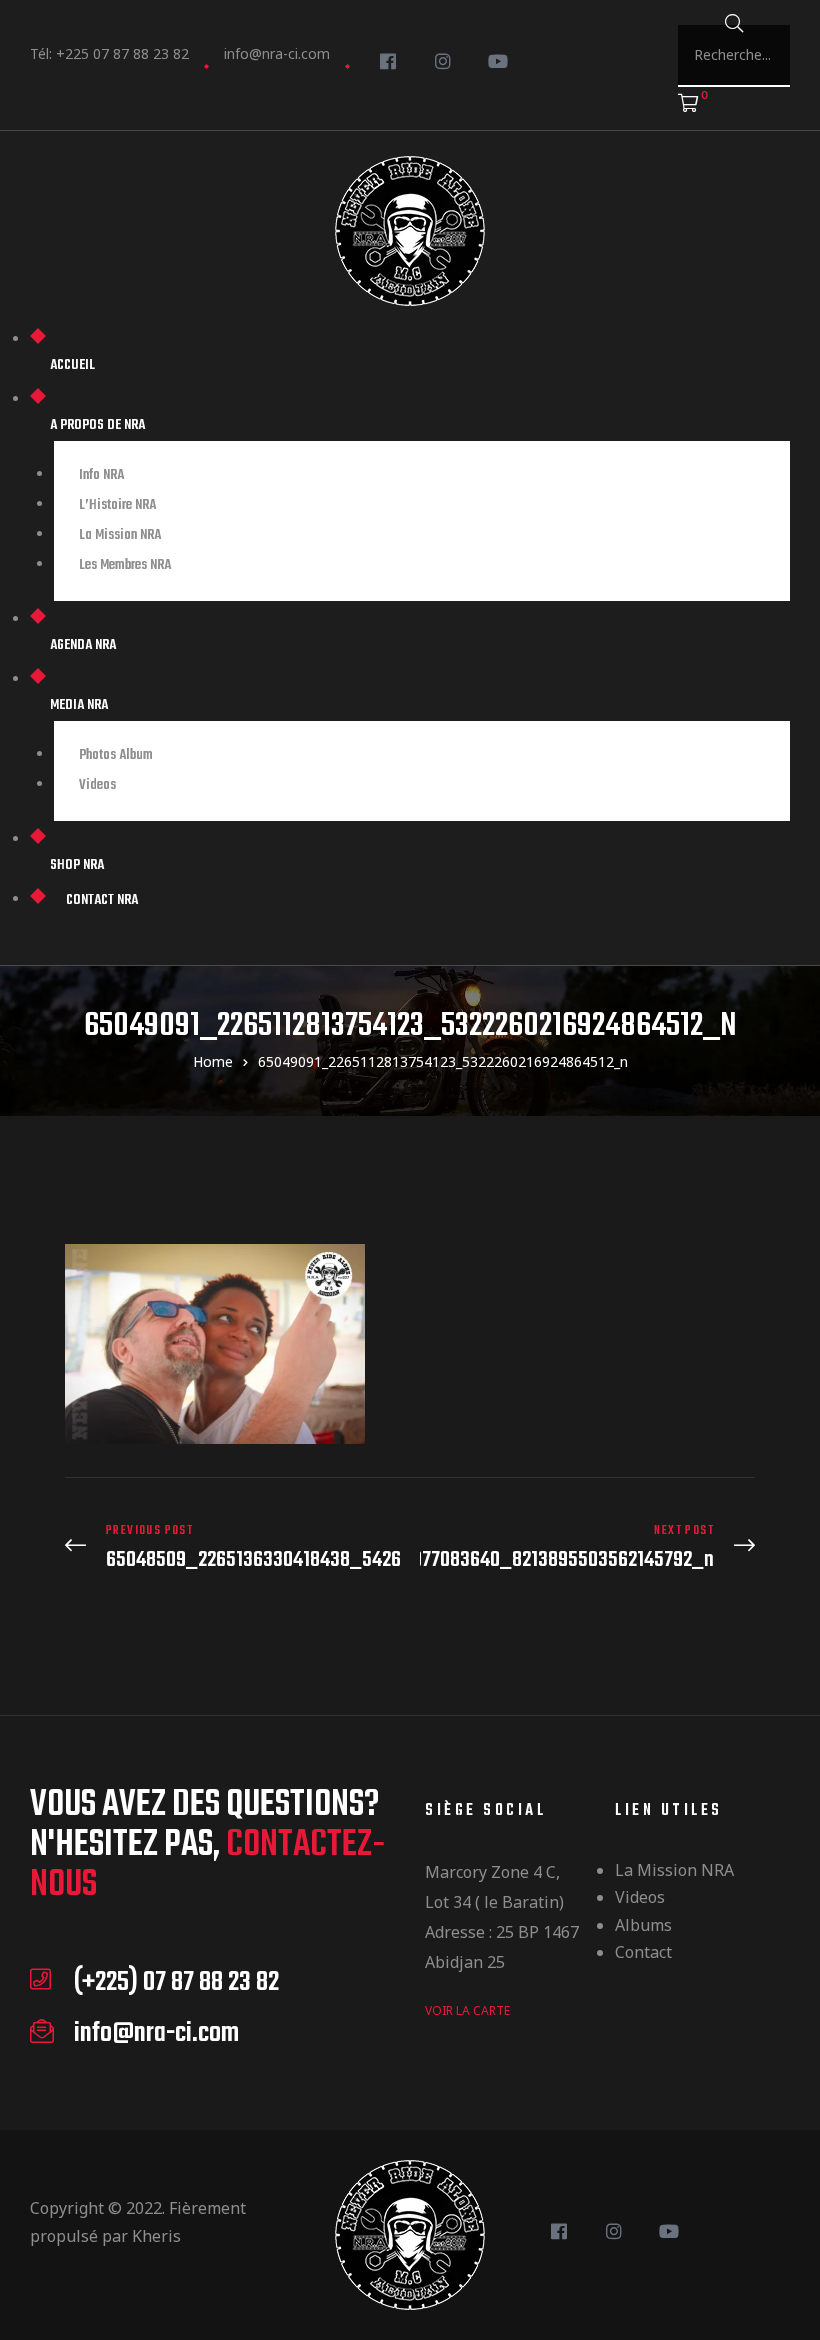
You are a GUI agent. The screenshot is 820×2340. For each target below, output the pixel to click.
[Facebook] (387, 60)
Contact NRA (102, 900)
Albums (643, 1925)
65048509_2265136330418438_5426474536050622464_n (232, 1547)
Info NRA (101, 475)
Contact (643, 1952)
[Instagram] (442, 60)
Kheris (156, 2236)
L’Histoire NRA (117, 505)
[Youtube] (497, 60)
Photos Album (116, 755)
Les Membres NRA (125, 565)
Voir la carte (467, 2010)
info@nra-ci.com (277, 53)
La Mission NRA (120, 535)
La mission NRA (674, 1870)
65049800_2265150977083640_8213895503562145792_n (587, 1547)
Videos (640, 1897)
